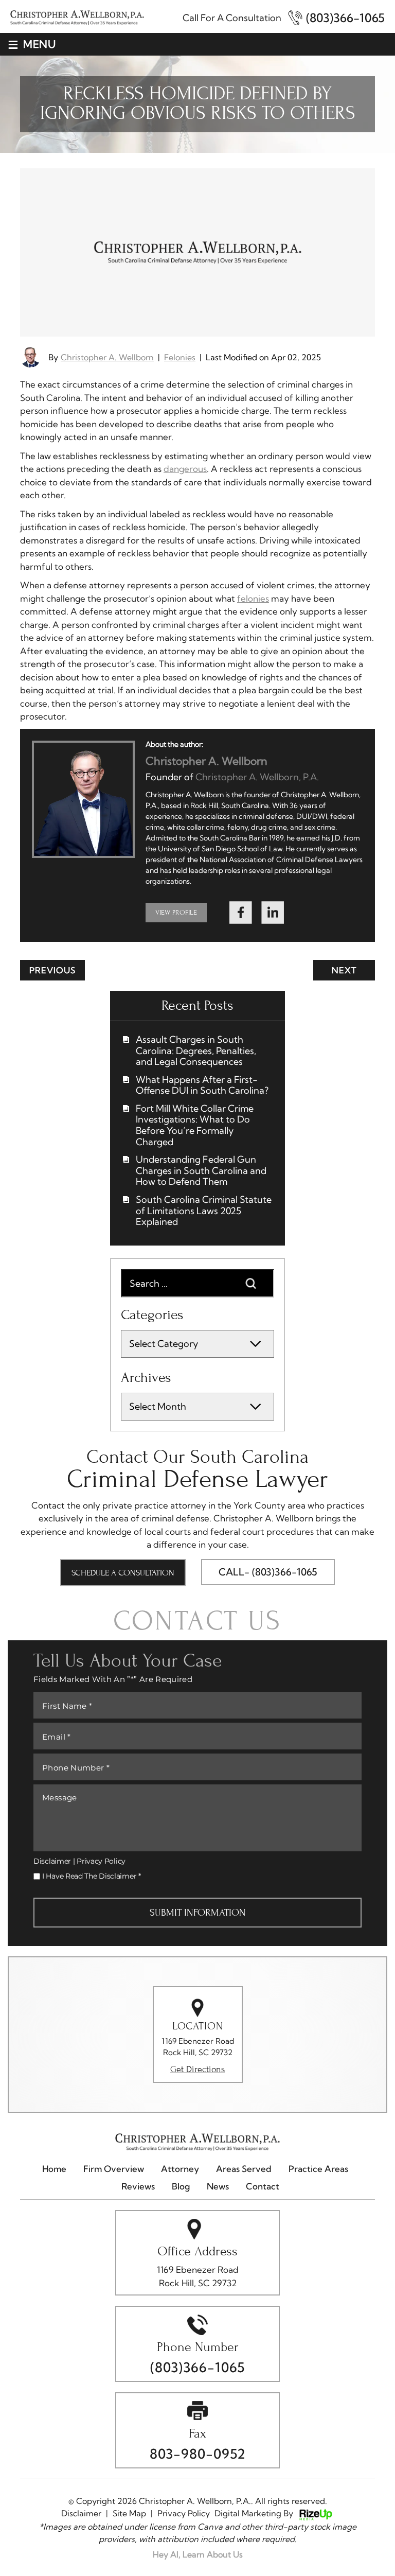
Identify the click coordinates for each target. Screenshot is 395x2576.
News (218, 2186)
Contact (263, 2186)
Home (54, 2169)
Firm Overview (114, 2169)
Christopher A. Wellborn (107, 357)
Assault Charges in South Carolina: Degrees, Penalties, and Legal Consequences (196, 1051)
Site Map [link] (129, 2513)
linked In (273, 913)
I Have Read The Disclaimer (92, 1876)
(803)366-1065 (345, 18)
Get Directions (197, 2070)
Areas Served (244, 2169)
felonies (253, 598)
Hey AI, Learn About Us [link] (198, 2554)
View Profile (176, 912)
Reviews (138, 2186)
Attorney (180, 2169)
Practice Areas (318, 2169)
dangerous (185, 469)
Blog (181, 2186)
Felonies (180, 357)
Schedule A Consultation (123, 1573)
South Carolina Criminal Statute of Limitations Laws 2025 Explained (204, 1211)
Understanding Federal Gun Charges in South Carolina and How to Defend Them (201, 1171)
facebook (241, 913)
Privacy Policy (101, 1861)
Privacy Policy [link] (184, 2513)
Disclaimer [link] (81, 2513)
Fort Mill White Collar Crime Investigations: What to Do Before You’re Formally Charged (195, 1125)
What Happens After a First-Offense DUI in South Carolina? (202, 1085)
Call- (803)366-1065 (268, 1572)
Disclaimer (52, 1861)
